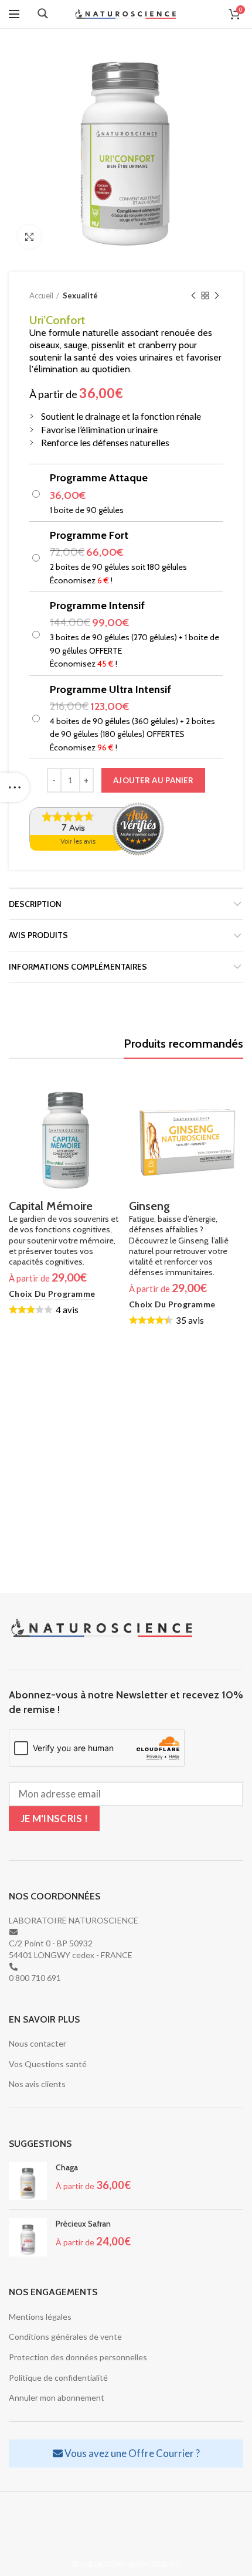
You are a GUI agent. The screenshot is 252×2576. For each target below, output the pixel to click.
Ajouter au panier (153, 780)
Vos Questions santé (48, 2064)
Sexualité (80, 295)
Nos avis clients (37, 2084)
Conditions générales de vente (65, 2337)
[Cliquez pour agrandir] (29, 237)
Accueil (41, 295)
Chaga (67, 2167)
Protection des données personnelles (78, 2357)
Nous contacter (38, 2043)
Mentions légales (40, 2317)
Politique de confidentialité (58, 2378)
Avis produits (38, 935)
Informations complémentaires (78, 967)
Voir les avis (78, 842)
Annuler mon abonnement (57, 2397)
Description (35, 904)
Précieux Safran (83, 2224)
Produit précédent (193, 295)
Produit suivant (217, 295)
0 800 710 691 (35, 1978)
